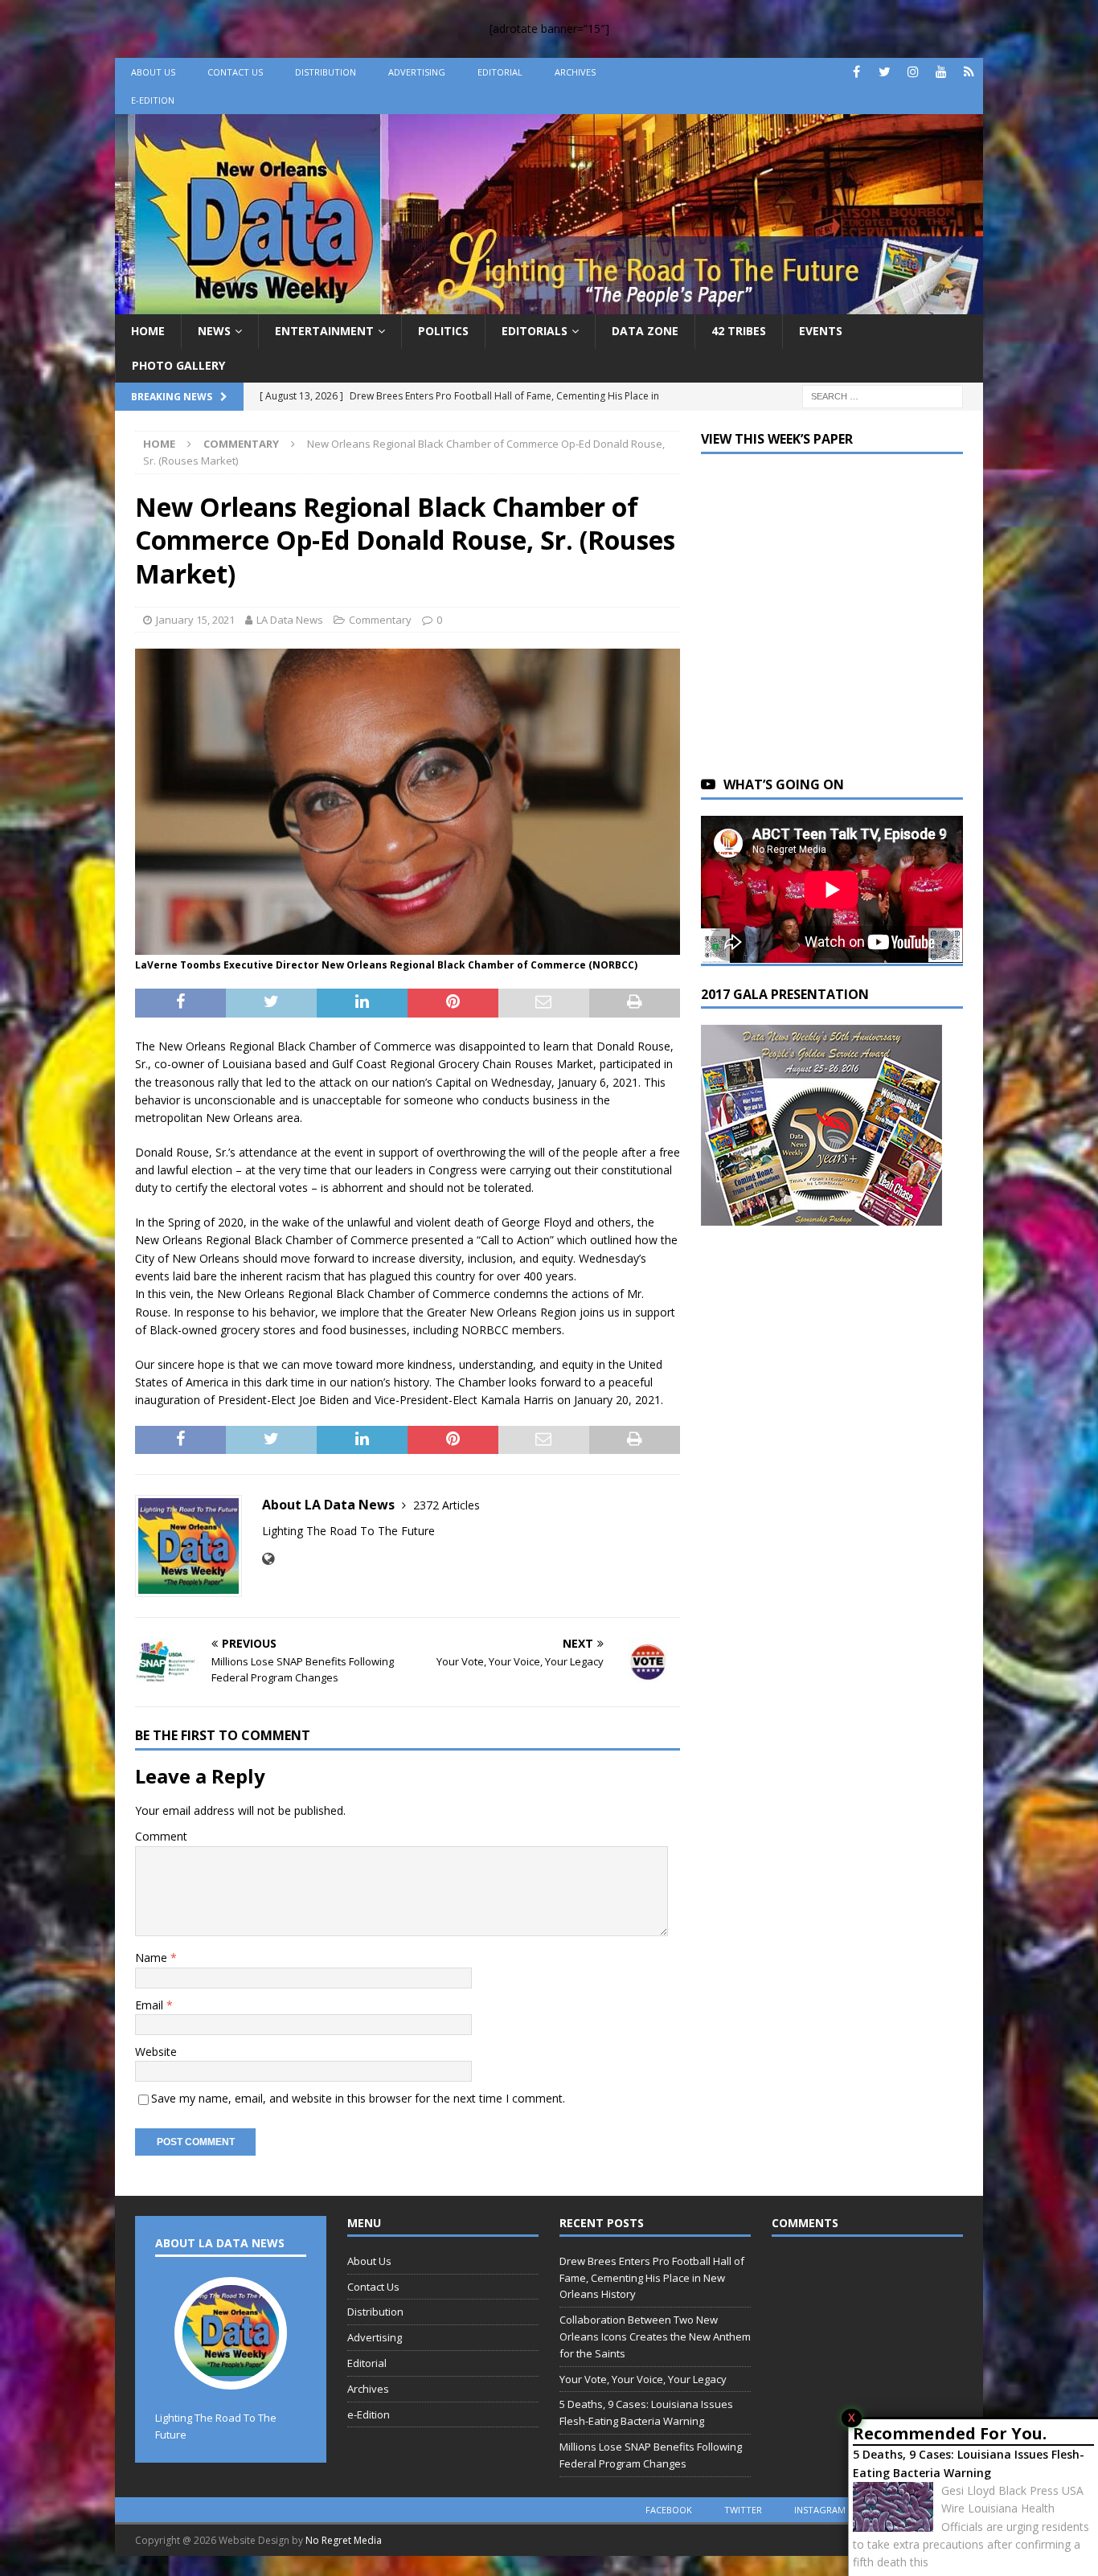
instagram (820, 2510)
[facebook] (856, 72)
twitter (743, 2510)
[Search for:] (883, 395)
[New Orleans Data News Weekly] (549, 305)
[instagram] (913, 72)
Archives (575, 72)
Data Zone (645, 331)
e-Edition (153, 100)
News (214, 331)
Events (821, 331)
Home (148, 331)
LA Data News (290, 620)
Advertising (417, 72)
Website (156, 2052)
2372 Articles (447, 1505)
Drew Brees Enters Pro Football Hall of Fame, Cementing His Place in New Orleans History (652, 2278)
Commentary (380, 620)
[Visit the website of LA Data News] (268, 1559)
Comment (161, 1836)
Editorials (535, 331)
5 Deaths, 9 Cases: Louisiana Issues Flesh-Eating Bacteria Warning (969, 2463)
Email (151, 2005)
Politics (443, 331)
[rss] (969, 72)
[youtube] (941, 72)
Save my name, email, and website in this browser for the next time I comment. (358, 2098)
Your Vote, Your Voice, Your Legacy (643, 2379)
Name (153, 1958)
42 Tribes (739, 331)
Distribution (326, 72)
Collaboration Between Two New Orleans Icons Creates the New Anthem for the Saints (655, 2336)
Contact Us (235, 72)
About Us (153, 72)
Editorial (500, 72)
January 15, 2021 (195, 620)
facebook (669, 2510)
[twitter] (885, 72)
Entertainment (324, 331)
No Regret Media (344, 2540)
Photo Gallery (178, 365)
